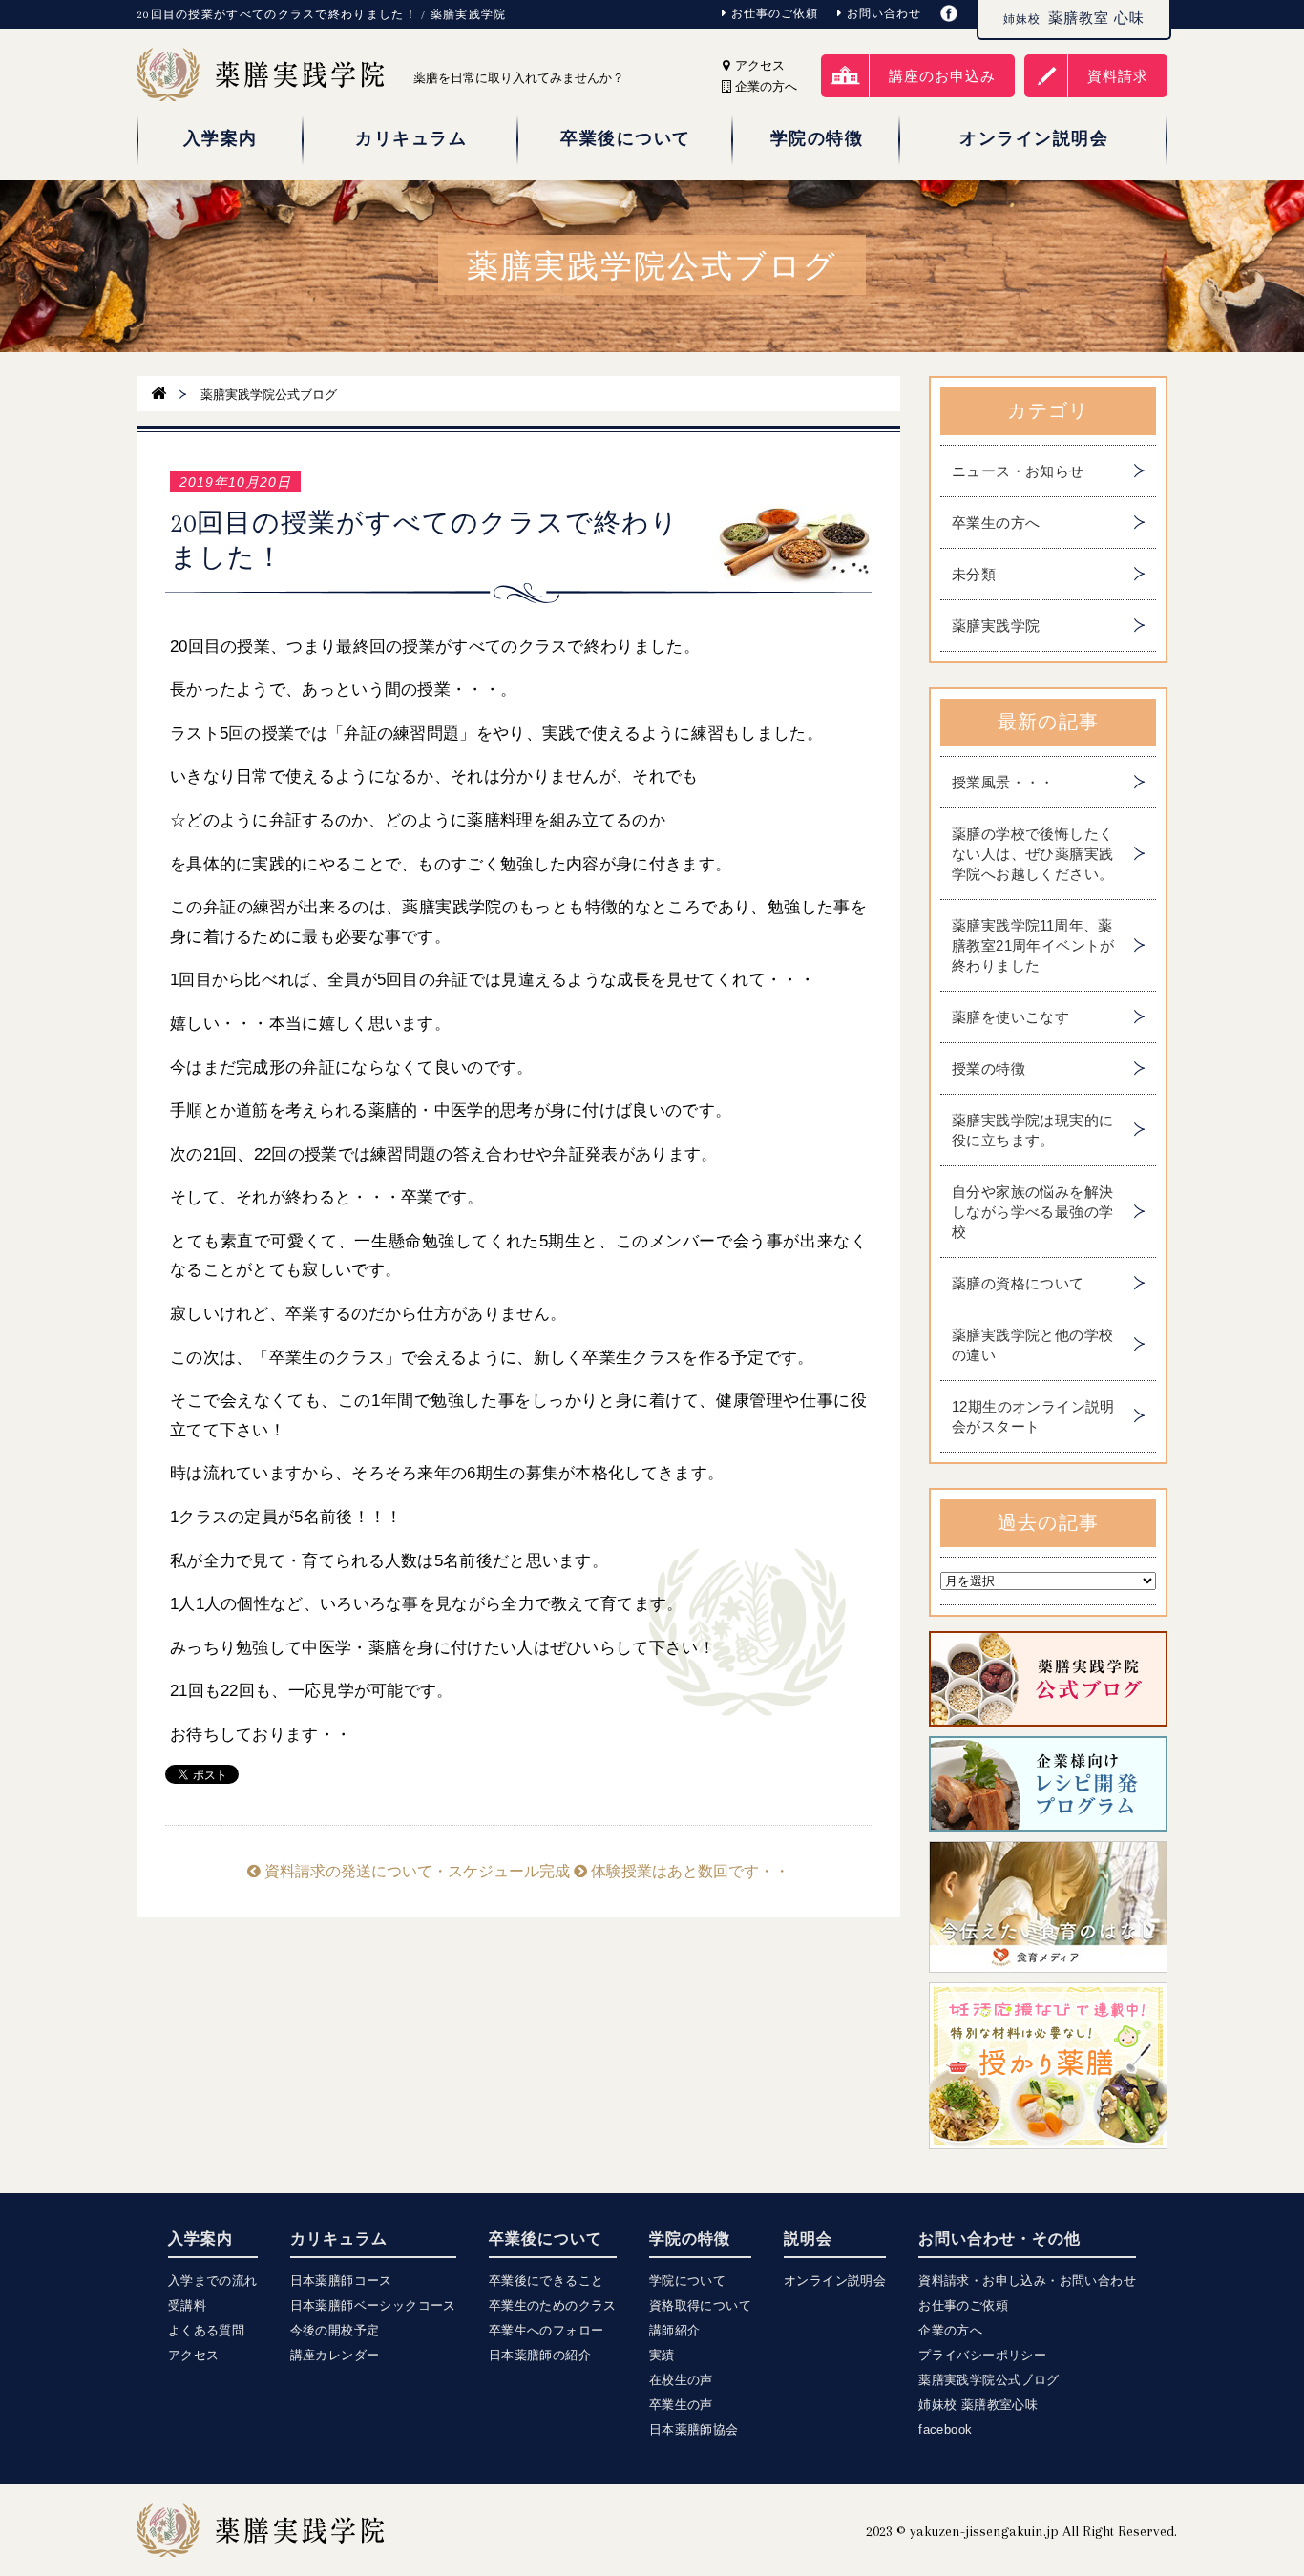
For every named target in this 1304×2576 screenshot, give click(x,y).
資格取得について (700, 2305)
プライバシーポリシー (982, 2355)
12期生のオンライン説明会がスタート (1033, 1416)
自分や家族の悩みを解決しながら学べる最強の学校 (1032, 1212)
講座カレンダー (335, 2355)
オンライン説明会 (835, 2281)
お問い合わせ (884, 13)
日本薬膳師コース (341, 2281)
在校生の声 (681, 2380)
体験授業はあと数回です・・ (688, 1871)
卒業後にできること (547, 2281)
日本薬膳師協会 (694, 2429)
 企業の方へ (764, 86)
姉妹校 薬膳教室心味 (978, 2405)
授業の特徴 (989, 1068)
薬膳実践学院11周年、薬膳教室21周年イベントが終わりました (1033, 945)
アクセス (758, 65)
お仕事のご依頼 (775, 13)
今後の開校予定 (335, 2330)
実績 (662, 2355)
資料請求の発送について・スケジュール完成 (415, 1871)
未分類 (974, 574)
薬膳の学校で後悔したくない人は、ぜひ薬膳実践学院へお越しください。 (1032, 854)
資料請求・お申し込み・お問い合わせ (1027, 2281)
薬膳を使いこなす (1010, 1017)
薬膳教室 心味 (1074, 18)
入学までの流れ (213, 2281)
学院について (687, 2281)
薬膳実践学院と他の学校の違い (1032, 1345)
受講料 (187, 2305)
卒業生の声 (681, 2405)
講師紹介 (675, 2330)
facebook (945, 2429)
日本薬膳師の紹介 (540, 2355)
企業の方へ (950, 2330)
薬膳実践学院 (996, 626)
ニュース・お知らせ (1018, 471)
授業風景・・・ (1003, 782)
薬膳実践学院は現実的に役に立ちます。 (1032, 1130)
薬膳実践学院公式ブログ (989, 2380)
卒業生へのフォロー (547, 2330)
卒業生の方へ (996, 523)
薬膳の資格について (1018, 1283)
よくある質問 (206, 2330)
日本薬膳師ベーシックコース (373, 2305)
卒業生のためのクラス (553, 2305)
